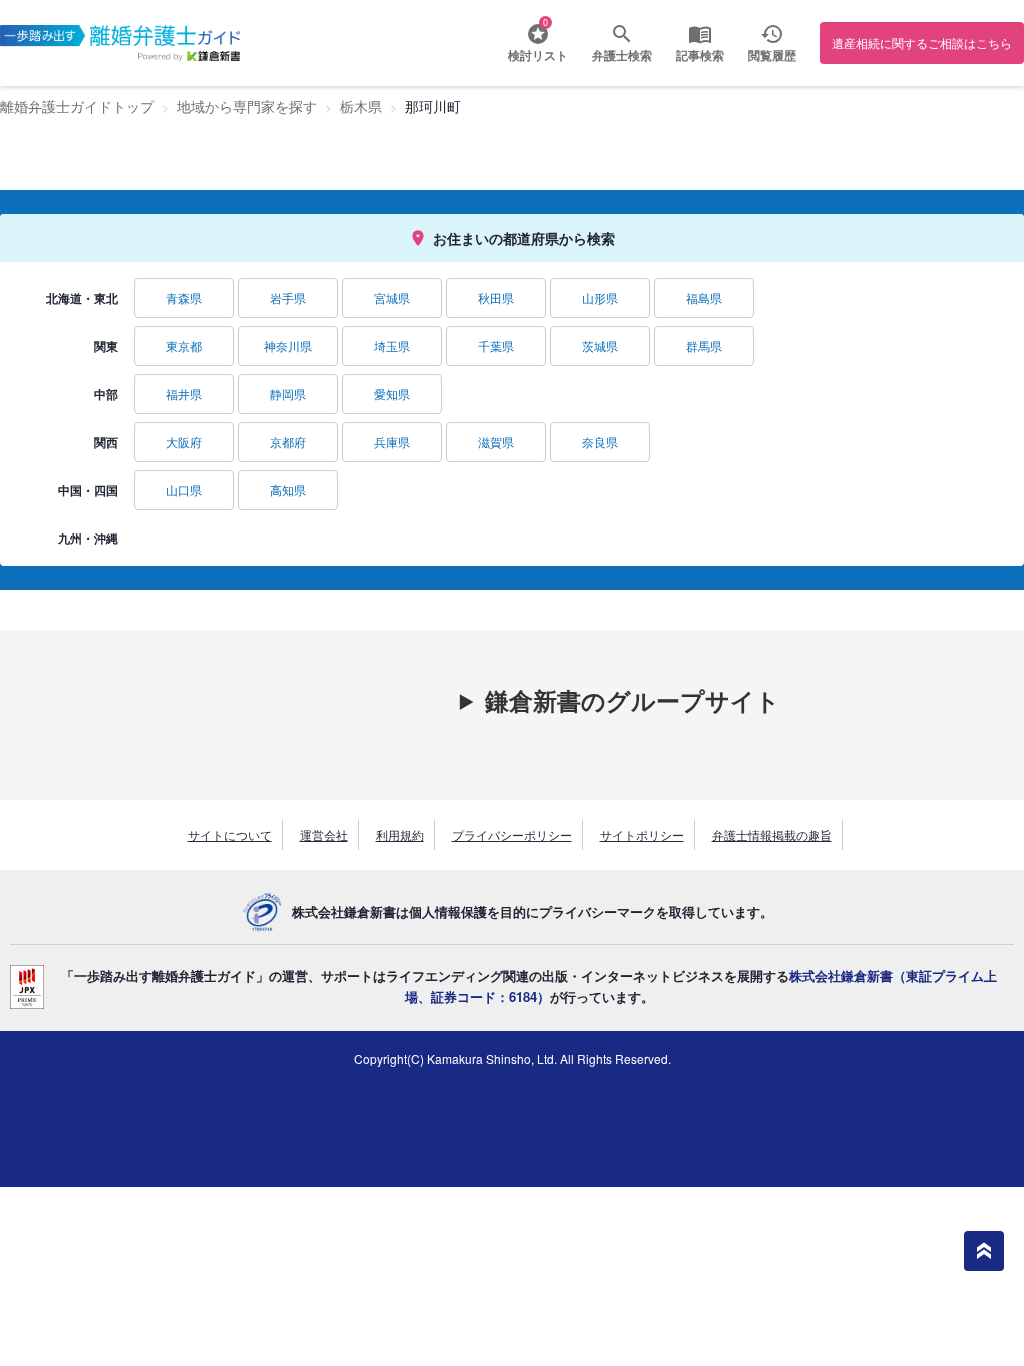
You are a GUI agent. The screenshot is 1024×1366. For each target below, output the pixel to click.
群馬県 (704, 345)
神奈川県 (288, 345)
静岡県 (288, 393)
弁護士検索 (622, 55)
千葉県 (496, 345)
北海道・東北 (82, 298)
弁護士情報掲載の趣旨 (772, 834)
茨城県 (600, 345)
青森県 (184, 297)
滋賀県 (496, 441)
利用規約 (400, 834)
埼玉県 (392, 345)
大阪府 (184, 441)
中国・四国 (88, 490)
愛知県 (392, 393)
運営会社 (324, 834)
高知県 (288, 489)
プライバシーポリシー (512, 834)
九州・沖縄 (88, 538)
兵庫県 (392, 441)
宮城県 (392, 297)
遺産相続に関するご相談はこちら (922, 42)
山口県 (184, 489)
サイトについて (230, 834)
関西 (106, 442)
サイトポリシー (642, 834)
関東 (106, 346)
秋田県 (496, 297)
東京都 (184, 345)
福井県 (184, 393)
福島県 (704, 297)
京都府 (288, 441)
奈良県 (600, 441)
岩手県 (288, 297)
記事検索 (700, 55)
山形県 (600, 297)
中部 (106, 394)
